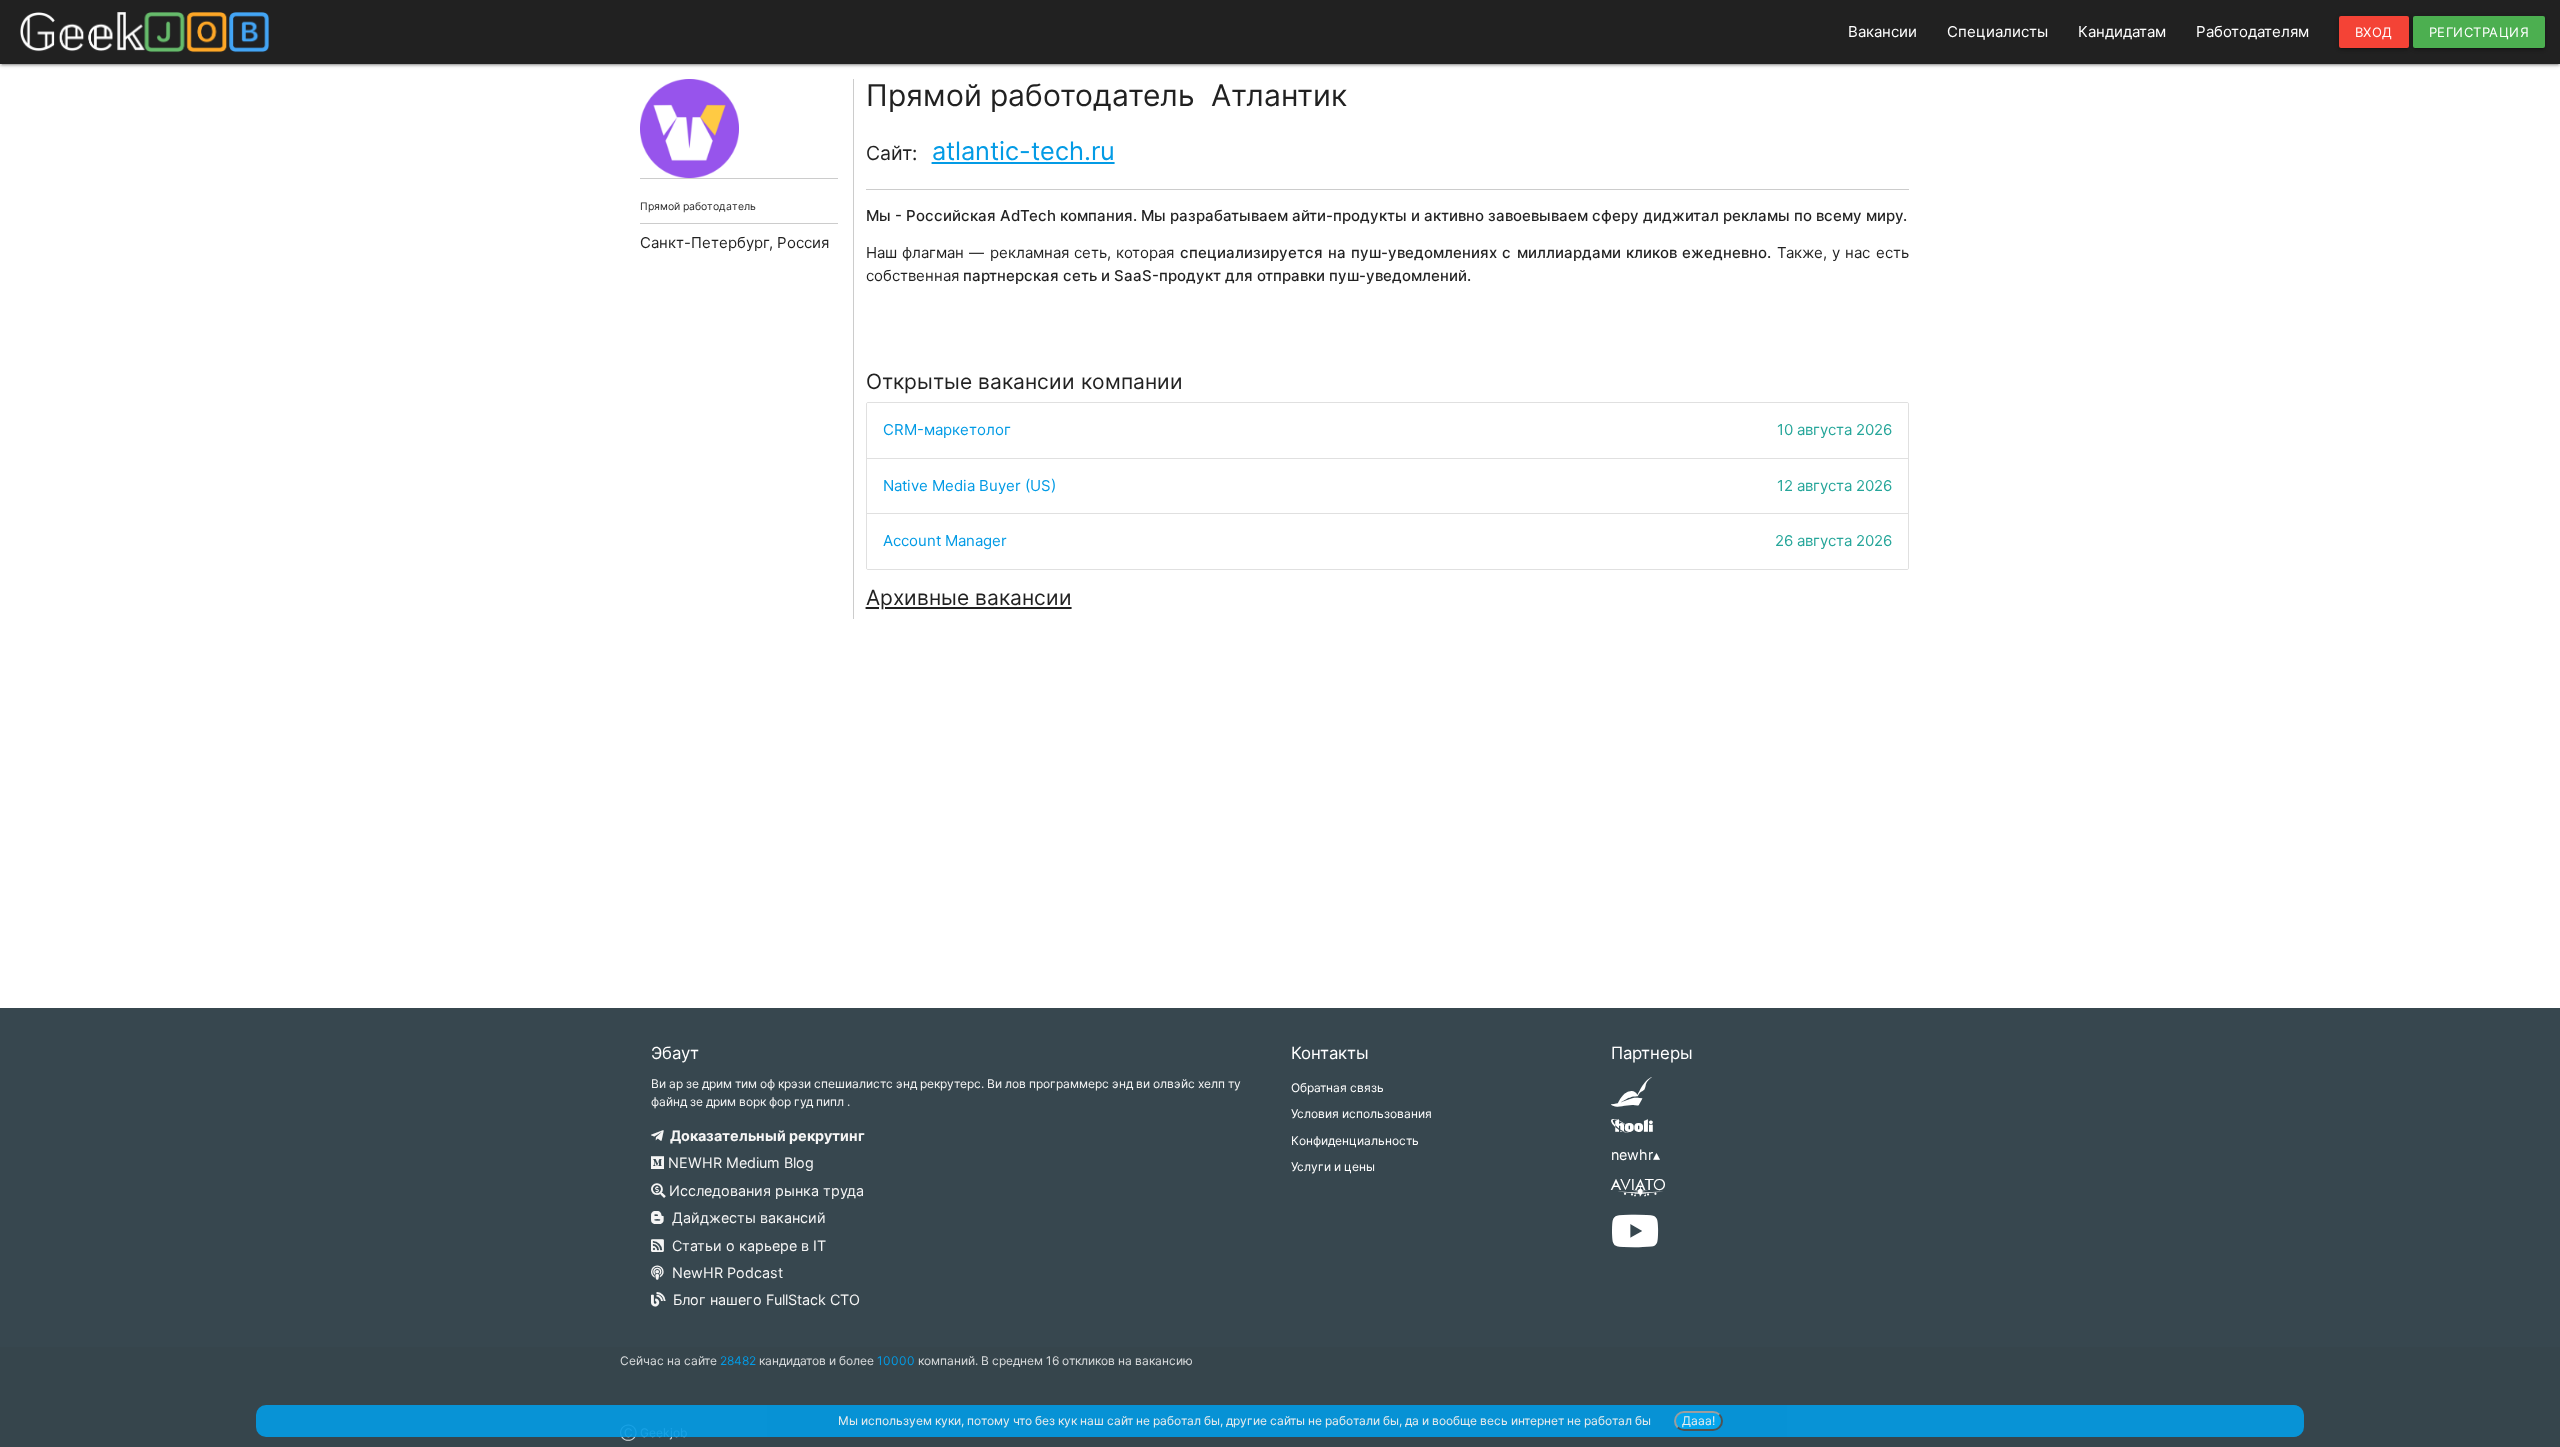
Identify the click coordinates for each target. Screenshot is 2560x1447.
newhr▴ (1635, 1154)
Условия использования (1361, 1113)
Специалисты (1997, 31)
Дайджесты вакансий (745, 1217)
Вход (2374, 32)
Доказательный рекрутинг (764, 1135)
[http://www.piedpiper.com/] (1631, 1098)
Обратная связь (1337, 1087)
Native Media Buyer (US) (969, 485)
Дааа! (1698, 1420)
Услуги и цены (1333, 1166)
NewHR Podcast (723, 1272)
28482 (738, 1360)
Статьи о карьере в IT (745, 1245)
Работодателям (2252, 31)
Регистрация (2479, 32)
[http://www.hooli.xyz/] (1631, 1132)
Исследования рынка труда (764, 1190)
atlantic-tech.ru (1023, 150)
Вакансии (1882, 31)
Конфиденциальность (1355, 1140)
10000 (896, 1360)
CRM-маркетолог (947, 429)
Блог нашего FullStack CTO (762, 1299)
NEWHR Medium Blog (739, 1162)
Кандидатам (2122, 31)
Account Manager (945, 540)
